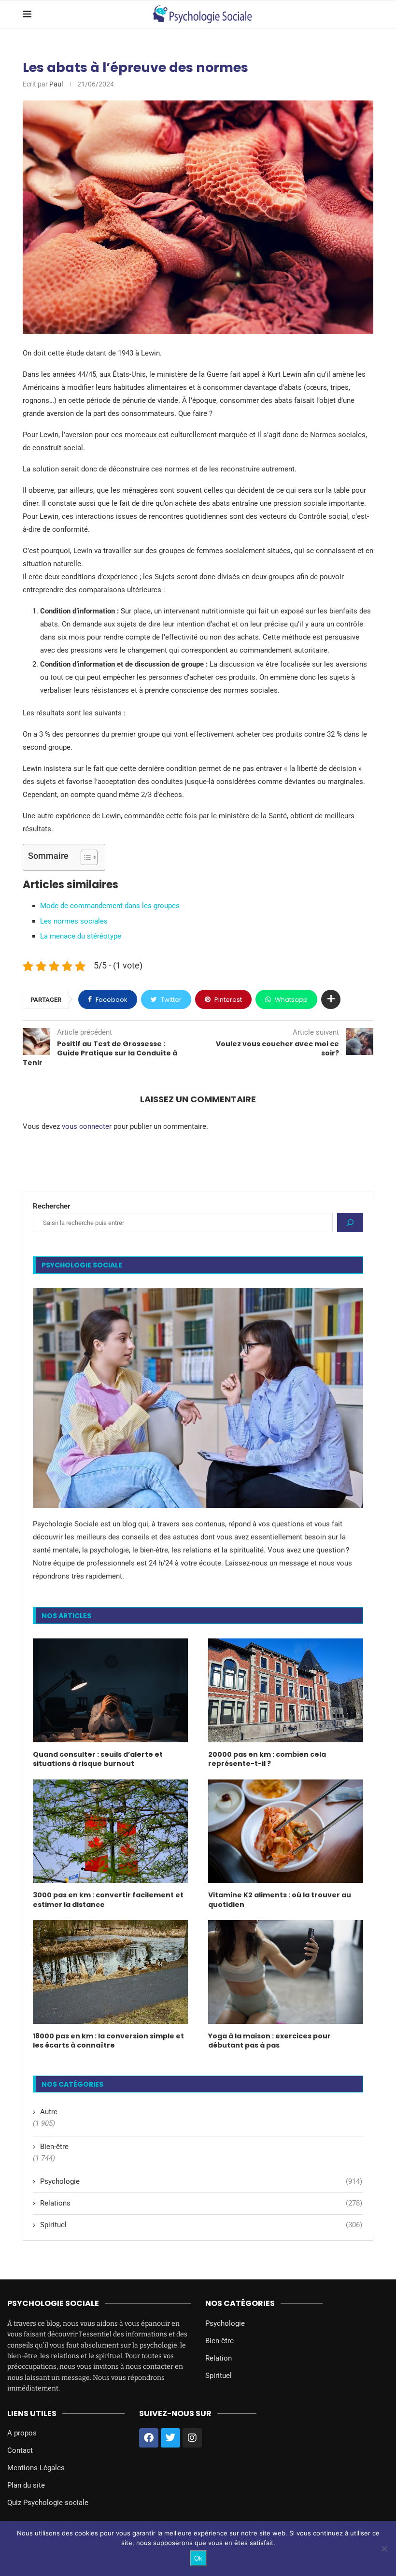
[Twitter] (170, 2438)
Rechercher (52, 1206)
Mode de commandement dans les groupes (110, 906)
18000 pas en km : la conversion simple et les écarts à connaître (108, 2041)
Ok (198, 2558)
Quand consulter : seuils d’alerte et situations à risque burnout (98, 1759)
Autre (49, 2112)
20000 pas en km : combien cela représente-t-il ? (267, 1759)
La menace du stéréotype (81, 936)
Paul (56, 84)
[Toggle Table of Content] (84, 857)
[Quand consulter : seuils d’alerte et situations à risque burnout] (110, 1690)
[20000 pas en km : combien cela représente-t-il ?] (286, 1690)
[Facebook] (149, 2438)
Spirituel (201, 2225)
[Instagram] (192, 2438)
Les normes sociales (74, 921)
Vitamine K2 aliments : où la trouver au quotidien (280, 1900)
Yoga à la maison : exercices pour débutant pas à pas (269, 2041)
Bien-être (54, 2147)
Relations (201, 2203)
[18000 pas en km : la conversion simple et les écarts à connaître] (110, 1972)
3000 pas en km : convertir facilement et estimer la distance (108, 1900)
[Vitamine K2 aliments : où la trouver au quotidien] (286, 1831)
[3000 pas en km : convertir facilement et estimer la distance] (110, 1831)
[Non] (384, 2548)
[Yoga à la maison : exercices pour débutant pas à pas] (286, 1972)
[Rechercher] (350, 1223)
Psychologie (201, 2181)
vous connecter (87, 1126)
